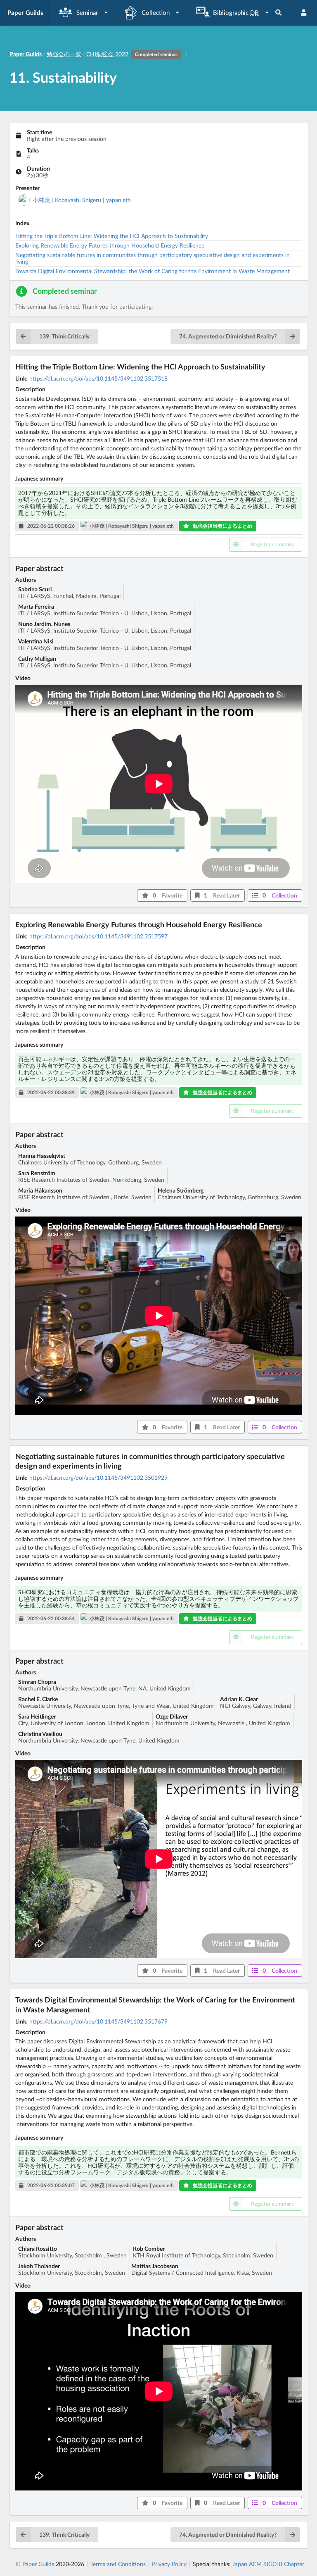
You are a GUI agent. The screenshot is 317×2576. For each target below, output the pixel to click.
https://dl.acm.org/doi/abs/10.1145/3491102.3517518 (98, 378)
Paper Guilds (38, 2564)
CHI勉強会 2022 (132, 54)
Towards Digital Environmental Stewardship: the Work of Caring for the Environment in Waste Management (153, 271)
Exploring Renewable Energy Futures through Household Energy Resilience (110, 245)
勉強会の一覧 (64, 54)
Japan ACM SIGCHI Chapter (268, 2564)
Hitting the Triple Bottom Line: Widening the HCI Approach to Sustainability (112, 236)
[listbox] (84, 13)
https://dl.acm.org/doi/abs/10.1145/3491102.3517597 (98, 936)
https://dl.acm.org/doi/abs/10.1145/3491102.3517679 (98, 2021)
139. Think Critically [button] (64, 336)
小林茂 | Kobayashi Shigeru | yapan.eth (82, 200)
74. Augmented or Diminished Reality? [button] (228, 336)
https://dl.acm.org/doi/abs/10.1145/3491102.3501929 (98, 1477)
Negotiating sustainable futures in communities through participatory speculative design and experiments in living (153, 258)
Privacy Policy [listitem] (169, 2564)
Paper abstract (39, 568)
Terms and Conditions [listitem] (118, 2564)
